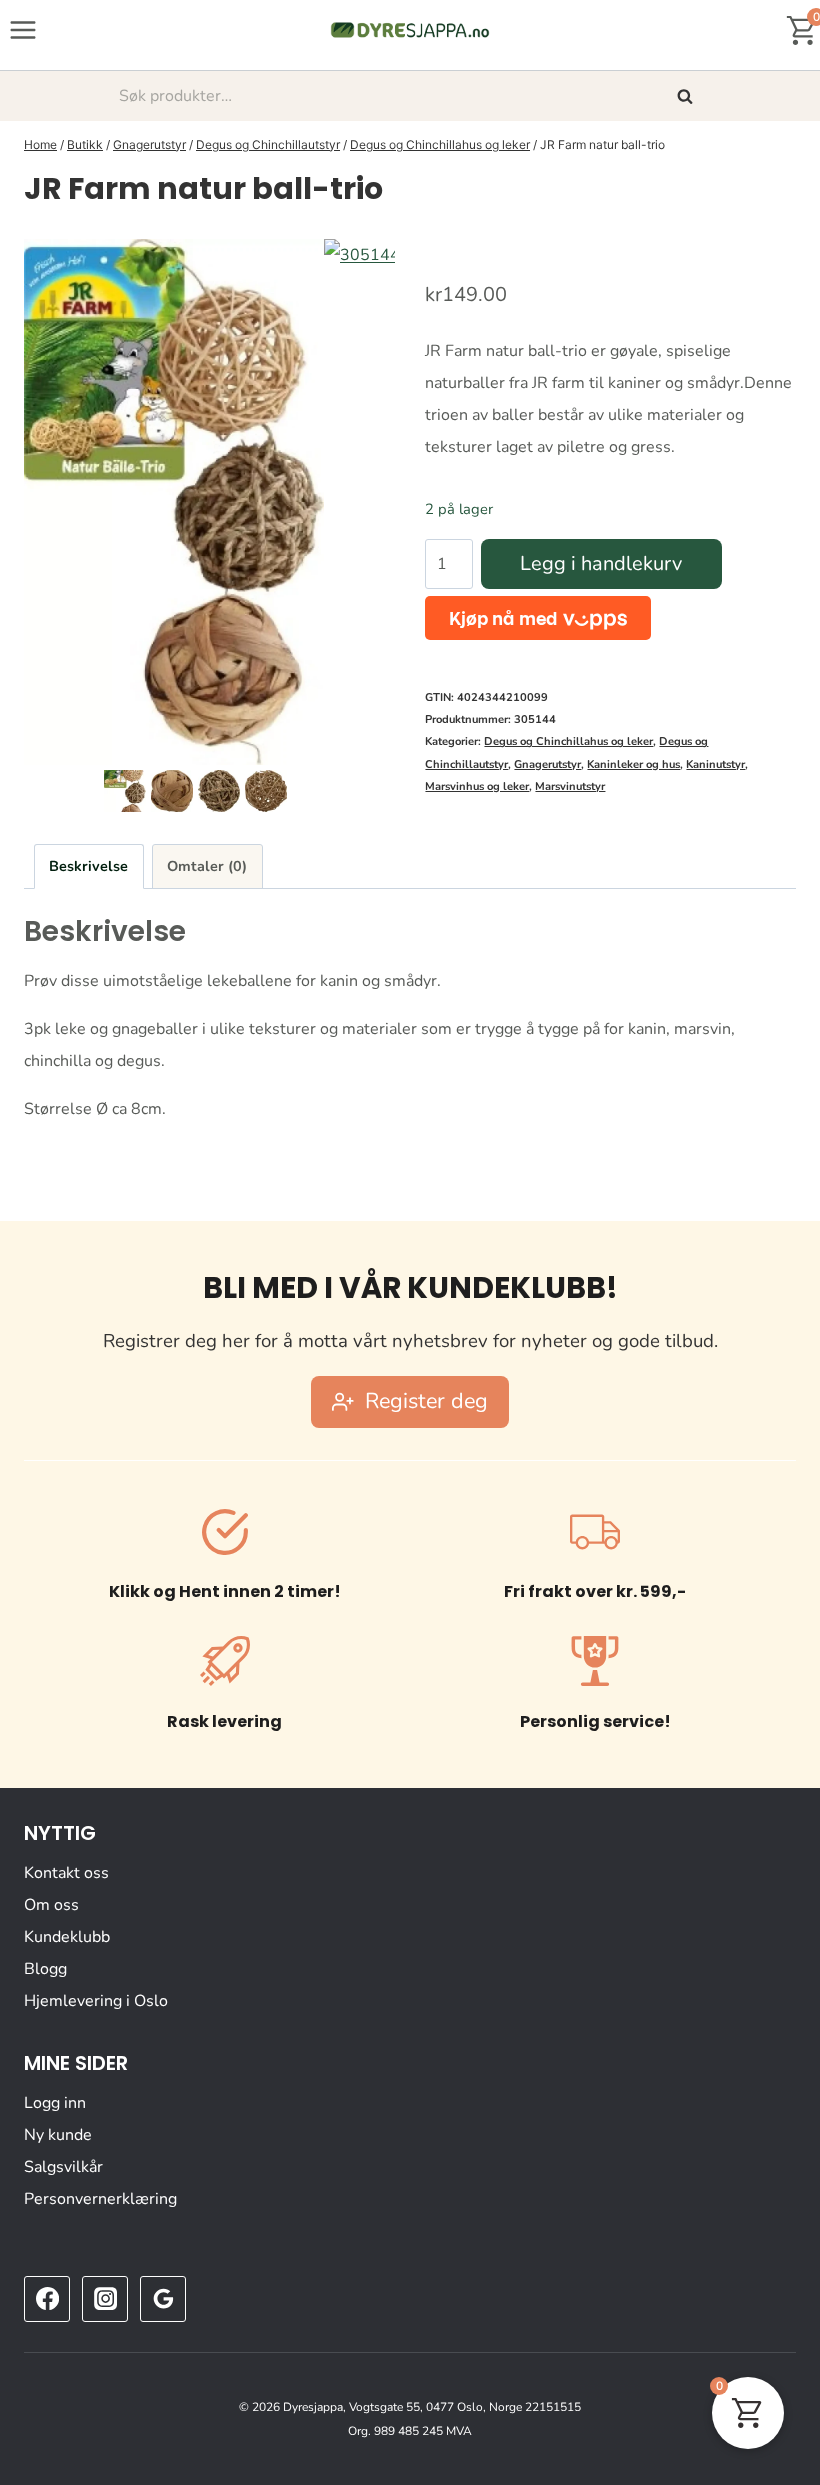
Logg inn (55, 2103)
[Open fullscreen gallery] (375, 745)
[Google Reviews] (163, 2299)
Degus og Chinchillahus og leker (568, 741)
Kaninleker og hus (633, 764)
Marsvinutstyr (570, 786)
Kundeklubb (67, 1937)
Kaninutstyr (715, 764)
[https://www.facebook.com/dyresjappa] (47, 2299)
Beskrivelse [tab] (88, 866)
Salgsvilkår (63, 2167)
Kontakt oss (66, 1873)
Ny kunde (58, 2135)
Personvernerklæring (100, 2199)
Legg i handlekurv (601, 563)
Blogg (45, 1969)
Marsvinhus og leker (477, 786)
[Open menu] (23, 29)
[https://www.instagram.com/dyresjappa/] (105, 2299)
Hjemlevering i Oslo (96, 2001)
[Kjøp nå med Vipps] (538, 618)
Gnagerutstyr (547, 764)
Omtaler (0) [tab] (207, 866)
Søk (687, 96)
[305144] (174, 502)
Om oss (51, 1905)
